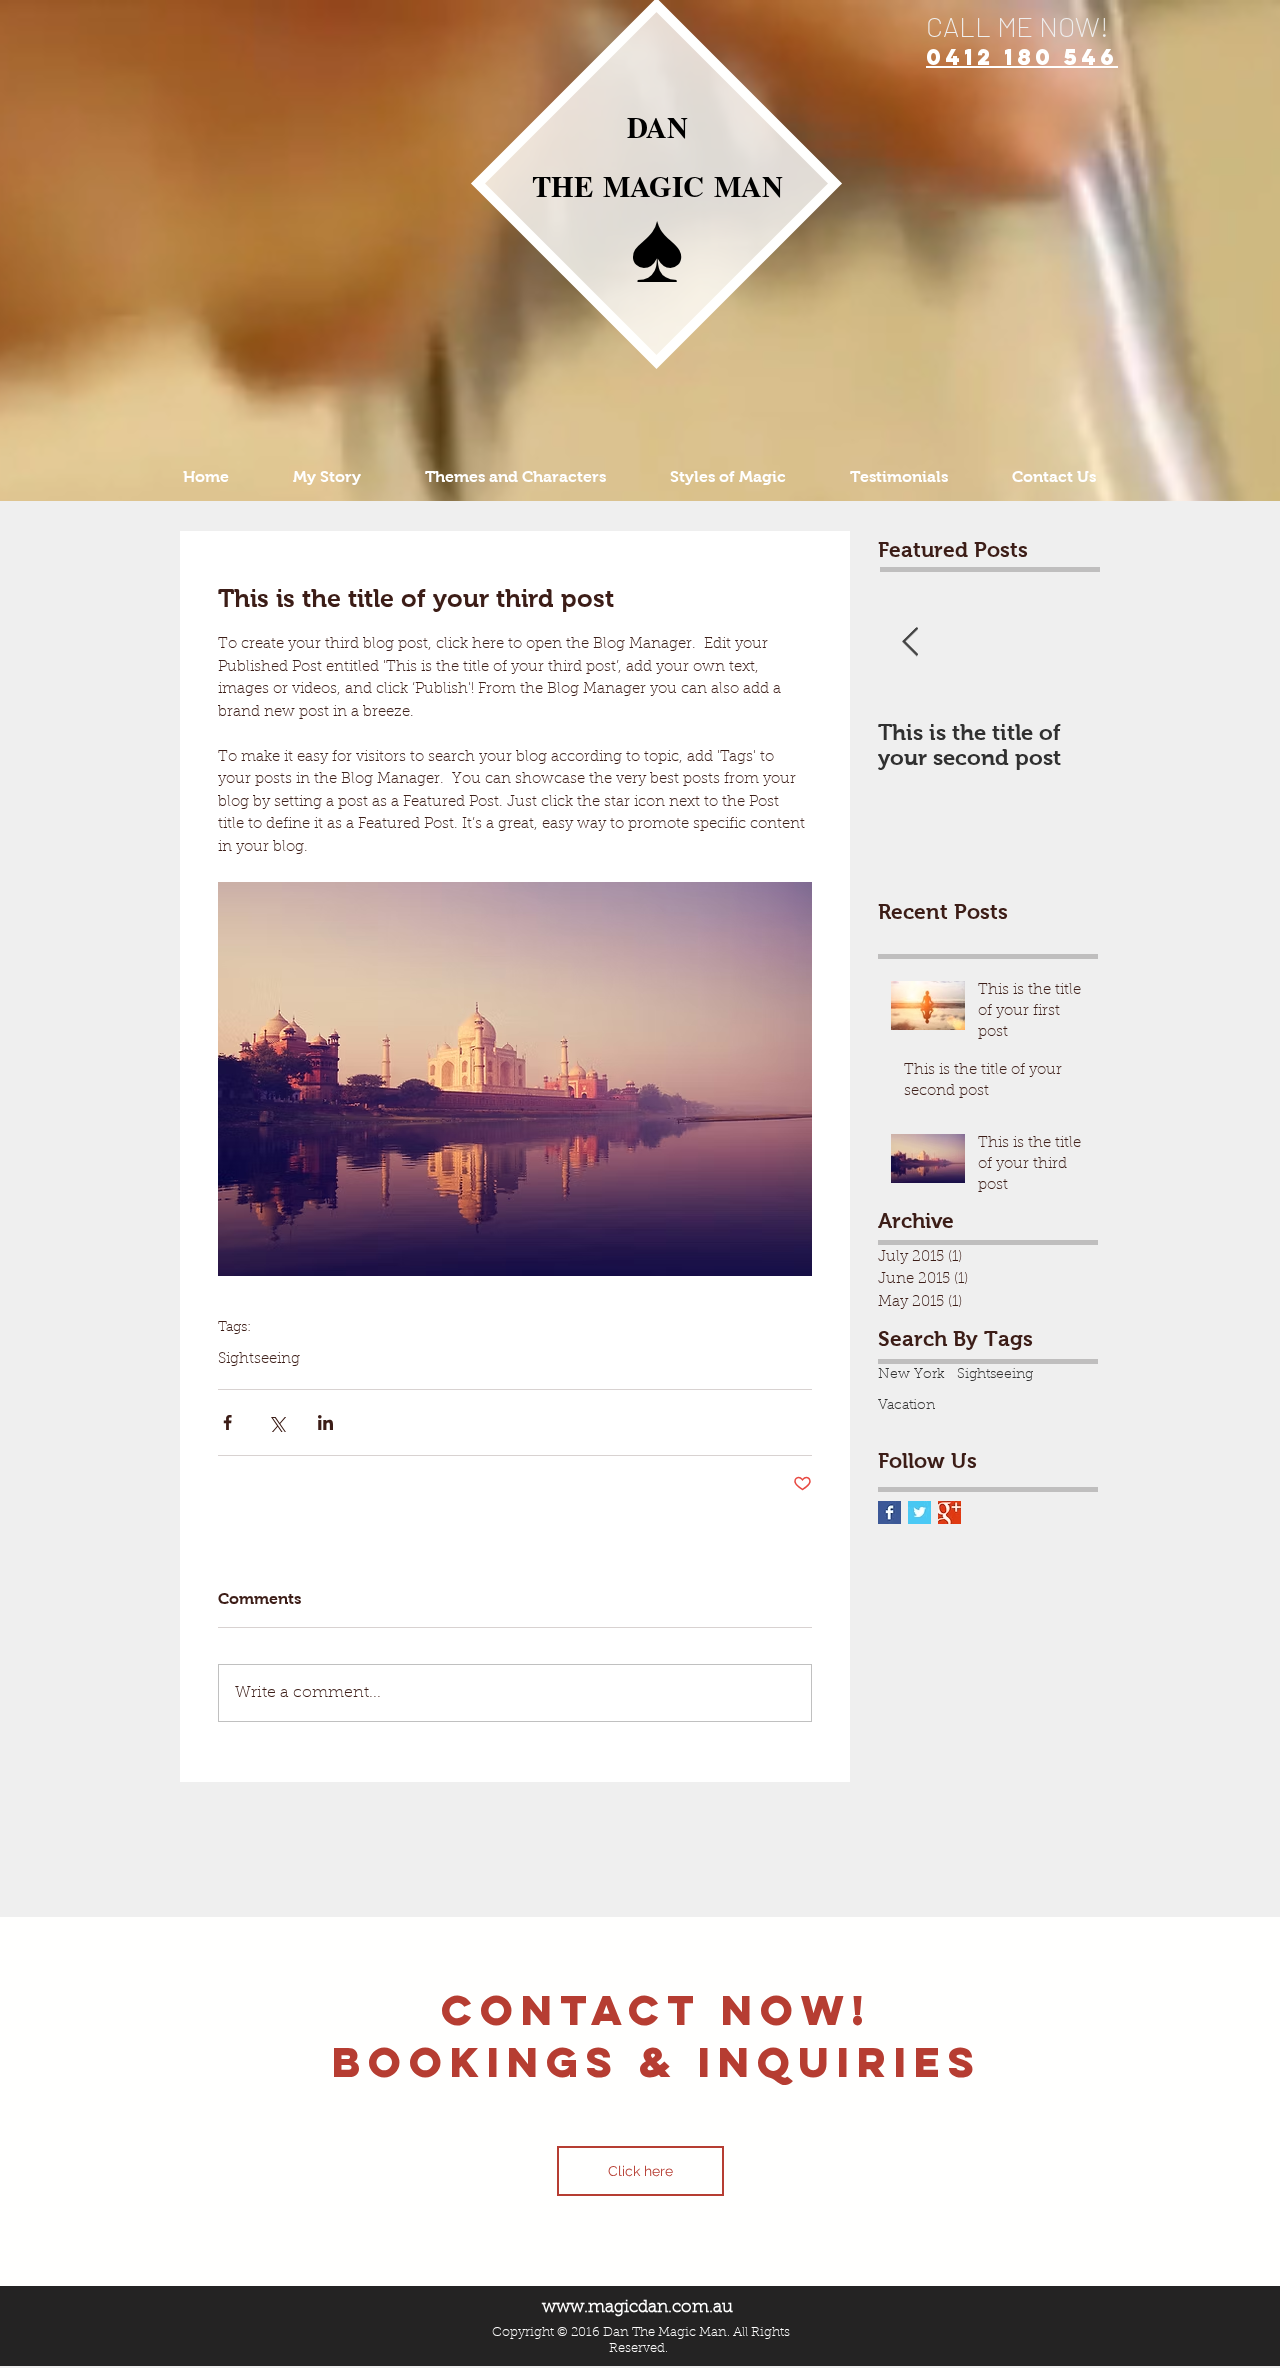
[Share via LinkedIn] (325, 1422)
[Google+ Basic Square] (949, 1512)
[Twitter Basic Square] (919, 1512)
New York (911, 1375)
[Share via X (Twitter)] (276, 1422)
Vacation (906, 1406)
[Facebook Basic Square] (889, 1512)
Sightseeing (259, 1359)
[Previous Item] (910, 643)
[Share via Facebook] (227, 1422)
